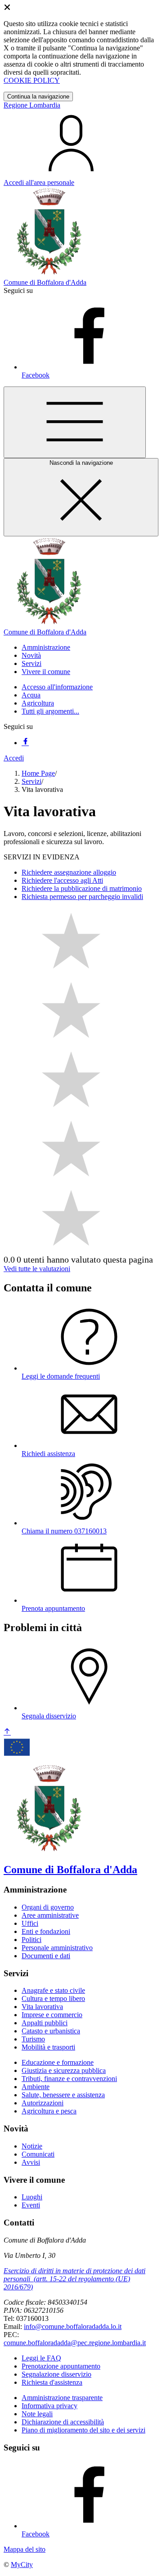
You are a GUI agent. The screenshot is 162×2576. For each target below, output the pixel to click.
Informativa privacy (49, 2406)
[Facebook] (25, 743)
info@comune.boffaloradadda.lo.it (73, 2326)
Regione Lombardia (32, 105)
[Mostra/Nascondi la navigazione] (75, 422)
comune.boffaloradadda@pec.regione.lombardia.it (75, 2343)
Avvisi (31, 2162)
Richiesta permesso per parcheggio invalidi (82, 897)
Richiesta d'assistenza (52, 2382)
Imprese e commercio (52, 2015)
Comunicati (38, 2154)
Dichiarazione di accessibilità (63, 2422)
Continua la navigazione (38, 97)
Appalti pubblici (45, 2023)
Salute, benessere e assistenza (63, 2095)
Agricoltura (38, 703)
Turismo (33, 2039)
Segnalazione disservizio (56, 2374)
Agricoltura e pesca (49, 2111)
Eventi (31, 2205)
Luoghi (32, 2197)
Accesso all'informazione (57, 687)
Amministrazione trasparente (62, 2398)
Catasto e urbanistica (51, 2031)
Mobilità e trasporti (48, 2047)
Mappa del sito (25, 2549)
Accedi (14, 758)
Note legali (37, 2414)
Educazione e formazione (58, 2062)
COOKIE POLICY (32, 80)
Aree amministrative (50, 1915)
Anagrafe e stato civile (53, 1990)
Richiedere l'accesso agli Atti (62, 880)
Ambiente (36, 2087)
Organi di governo (48, 1907)
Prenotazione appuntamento (61, 2366)
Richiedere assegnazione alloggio (69, 872)
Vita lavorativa (42, 2007)
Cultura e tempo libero (53, 1998)
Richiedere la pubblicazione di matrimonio (82, 888)
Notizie (32, 2146)
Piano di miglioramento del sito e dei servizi (83, 2430)
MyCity (22, 2565)
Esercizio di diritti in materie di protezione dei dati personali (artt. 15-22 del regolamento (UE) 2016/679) (74, 2279)
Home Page (38, 773)
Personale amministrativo (57, 1948)
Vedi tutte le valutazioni (37, 1269)
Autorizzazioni (43, 2103)
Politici (31, 1940)
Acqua (31, 695)
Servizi (31, 781)
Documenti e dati (46, 1956)
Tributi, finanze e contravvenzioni (69, 2079)
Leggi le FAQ (41, 2358)
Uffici (30, 1923)
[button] (46, 647)
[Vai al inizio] (7, 1732)
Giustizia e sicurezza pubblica (64, 2070)
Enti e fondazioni (46, 1931)
